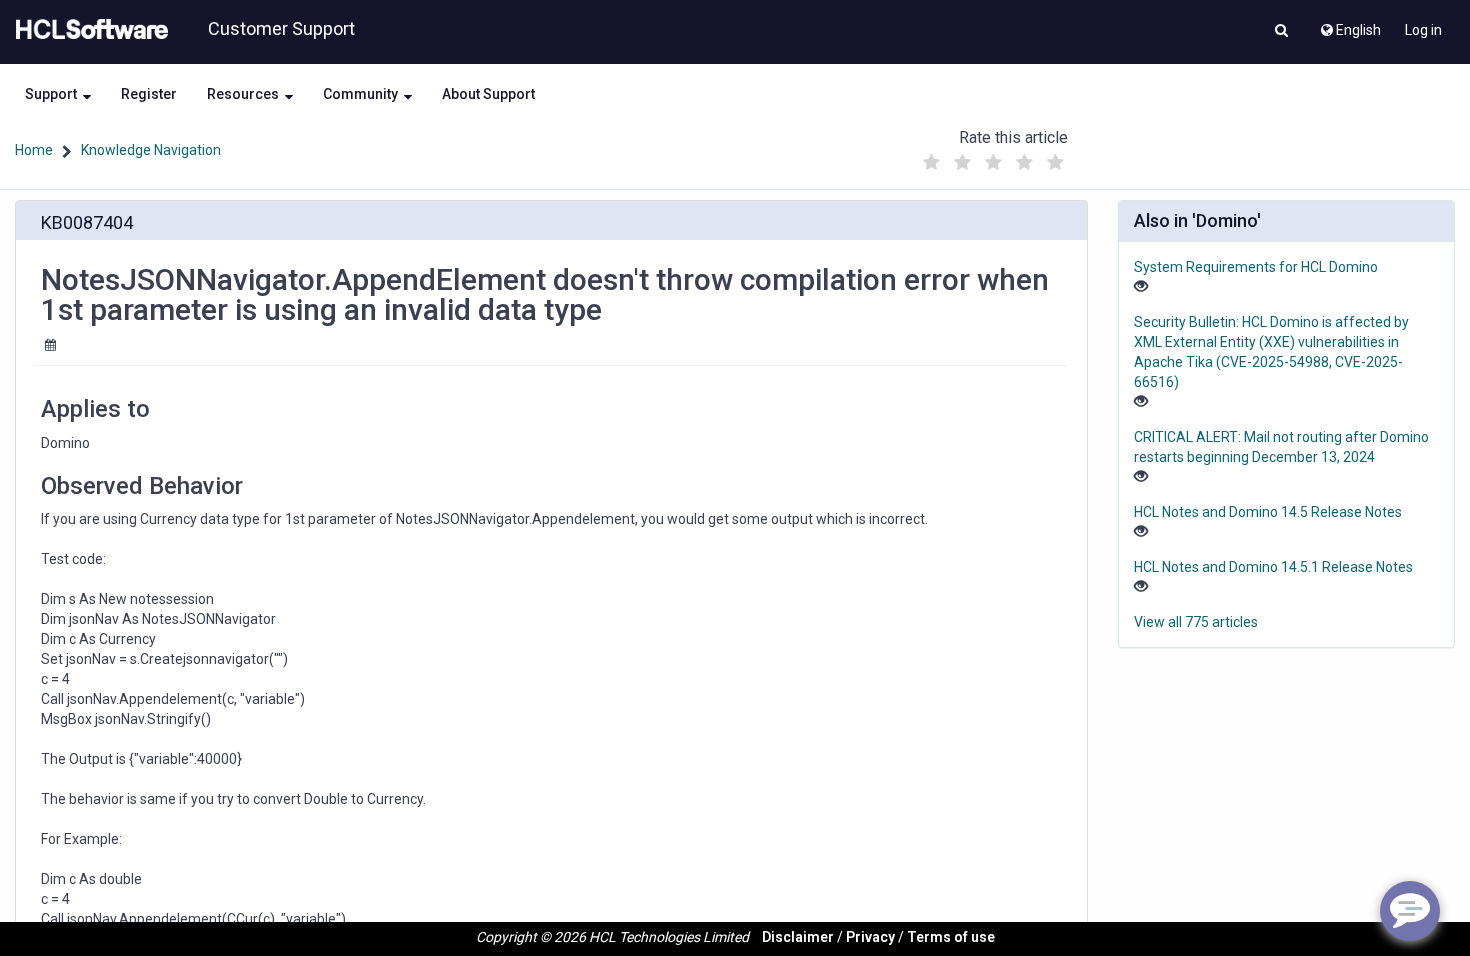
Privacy (870, 937)
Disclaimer (798, 937)
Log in (1423, 30)
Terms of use (951, 937)
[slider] (994, 157)
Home (34, 150)
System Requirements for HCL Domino (1256, 267)
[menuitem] (1349, 25)
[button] (1281, 32)
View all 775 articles (1196, 622)
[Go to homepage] (88, 30)
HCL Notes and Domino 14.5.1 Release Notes (1273, 567)
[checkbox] (932, 163)
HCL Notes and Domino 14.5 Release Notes (1268, 512)
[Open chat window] (1410, 911)
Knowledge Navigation (151, 150)
